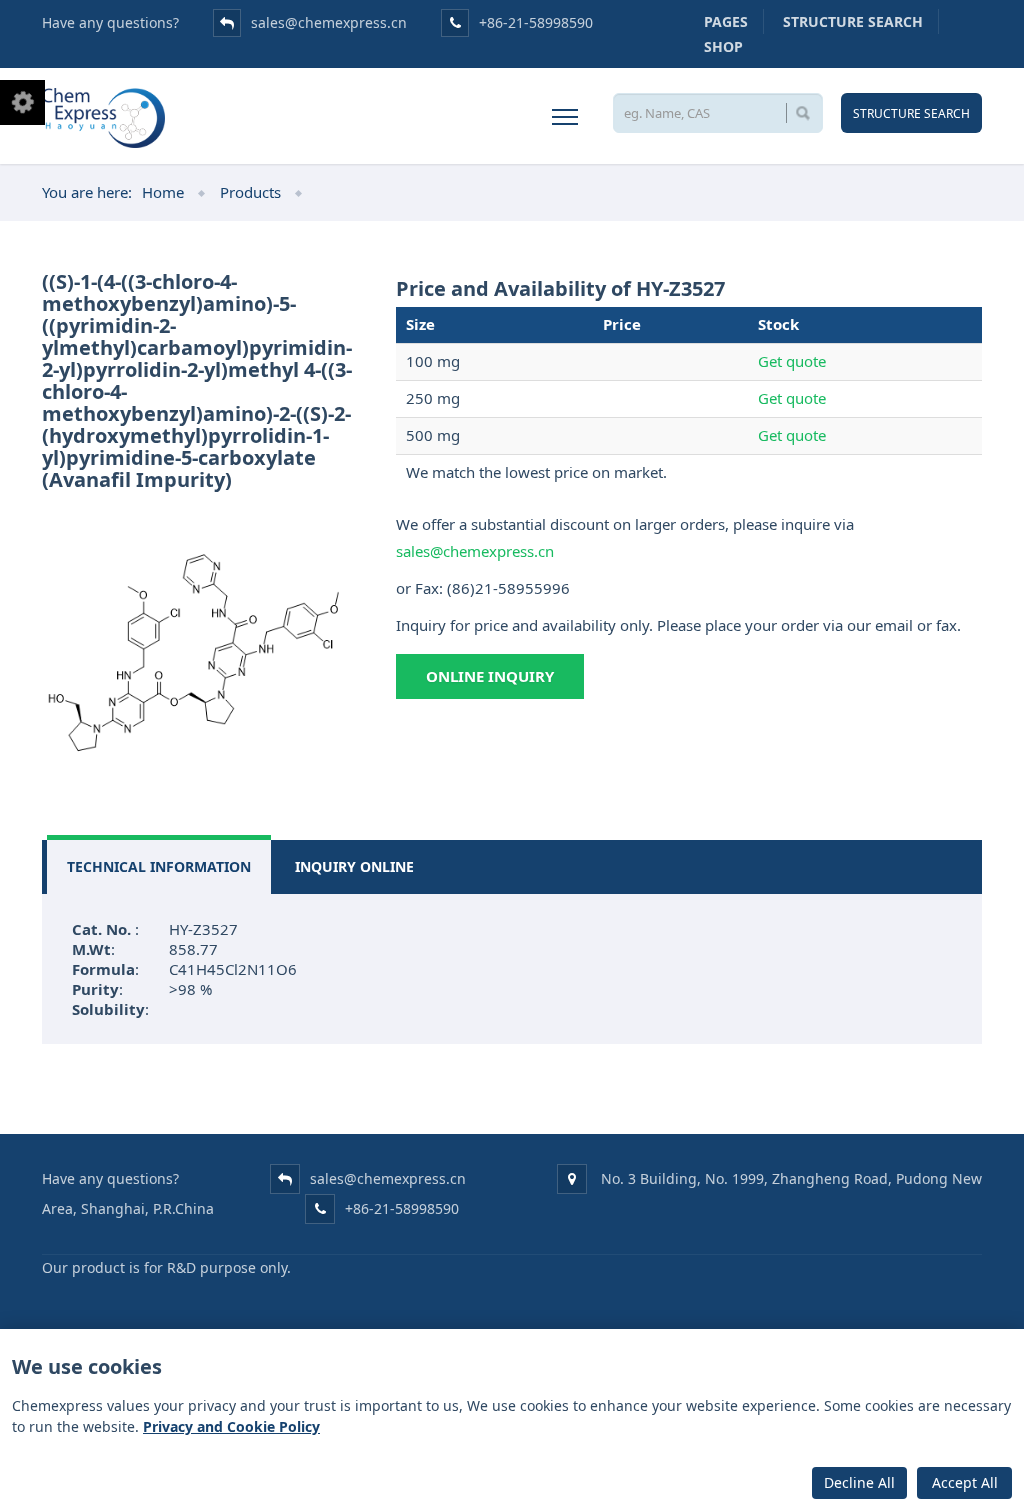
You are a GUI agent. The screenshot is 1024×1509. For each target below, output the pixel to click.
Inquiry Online (354, 866)
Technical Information (159, 866)
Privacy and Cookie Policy (231, 1426)
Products (250, 192)
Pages (726, 21)
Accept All (965, 1482)
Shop (723, 46)
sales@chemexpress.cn (329, 22)
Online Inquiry (490, 676)
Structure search (853, 21)
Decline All (859, 1482)
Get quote (792, 361)
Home (163, 192)
